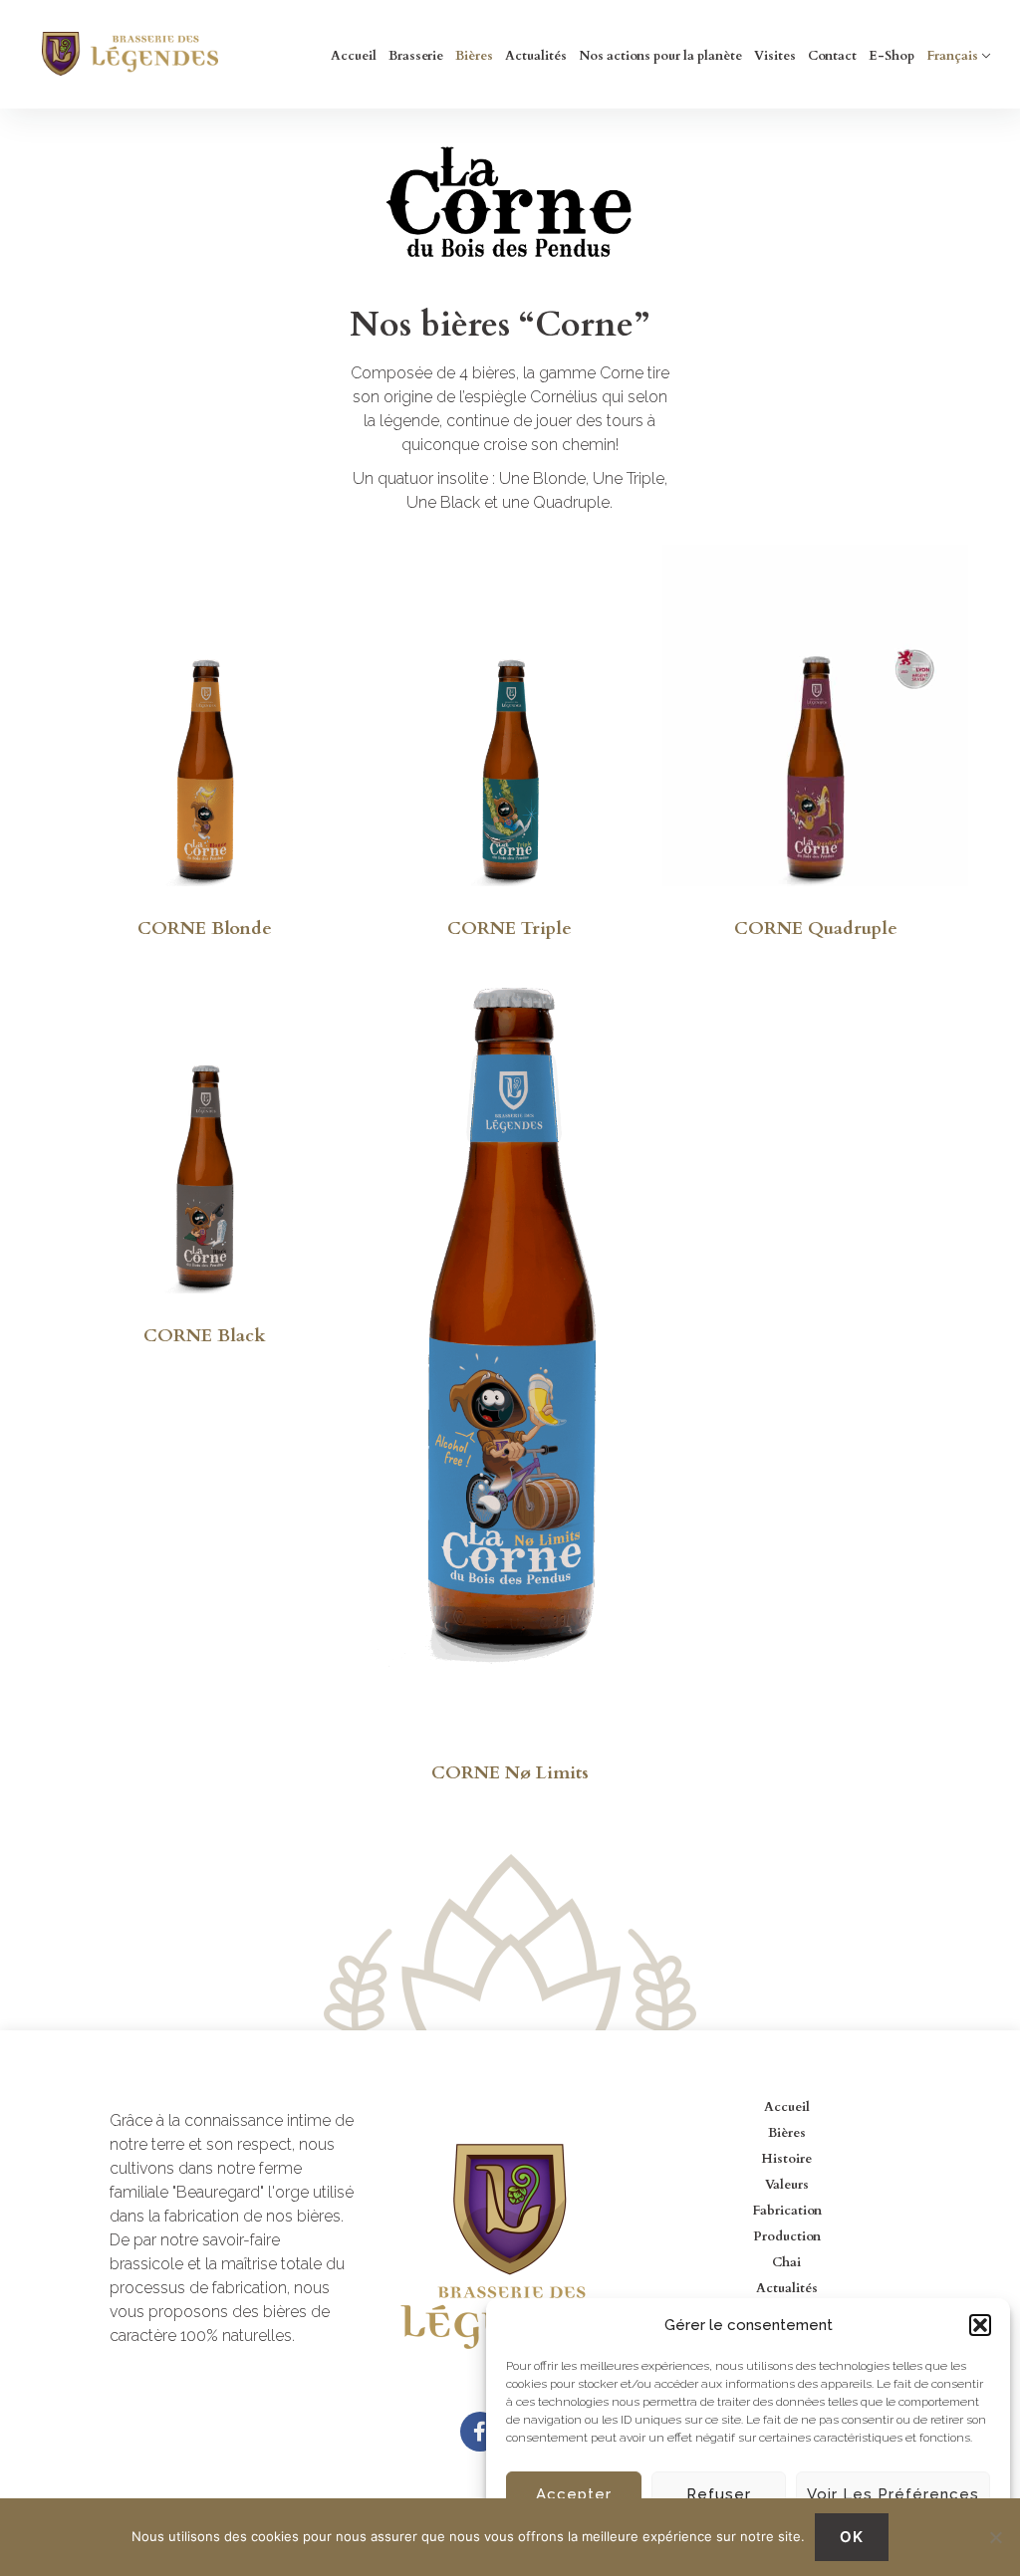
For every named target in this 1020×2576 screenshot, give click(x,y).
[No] (995, 2537)
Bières (474, 56)
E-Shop (892, 56)
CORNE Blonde (205, 929)
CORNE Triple (510, 929)
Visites (775, 56)
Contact (832, 56)
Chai (786, 2262)
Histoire (786, 2159)
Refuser (719, 2494)
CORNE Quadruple (816, 929)
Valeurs (787, 2185)
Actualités (536, 56)
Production (787, 2236)
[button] (980, 2325)
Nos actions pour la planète (660, 56)
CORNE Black (205, 1336)
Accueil (354, 56)
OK (852, 2537)
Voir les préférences (893, 2494)
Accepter (574, 2494)
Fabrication (787, 2211)
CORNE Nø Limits (510, 1773)
